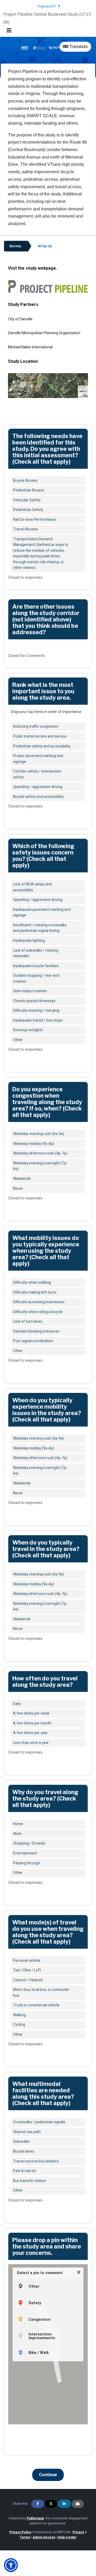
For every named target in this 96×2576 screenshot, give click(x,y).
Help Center (67, 2537)
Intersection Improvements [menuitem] (42, 2336)
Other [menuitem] (34, 2286)
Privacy (78, 2532)
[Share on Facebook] (38, 2504)
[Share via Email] (78, 2504)
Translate (78, 47)
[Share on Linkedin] (64, 2504)
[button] (11, 2565)
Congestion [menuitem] (39, 2319)
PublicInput (35, 2518)
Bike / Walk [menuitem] (39, 2353)
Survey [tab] (15, 246)
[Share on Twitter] (51, 2504)
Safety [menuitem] (35, 2303)
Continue (48, 2475)
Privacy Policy (20, 2532)
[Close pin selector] (79, 2272)
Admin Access (44, 2537)
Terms (25, 2537)
